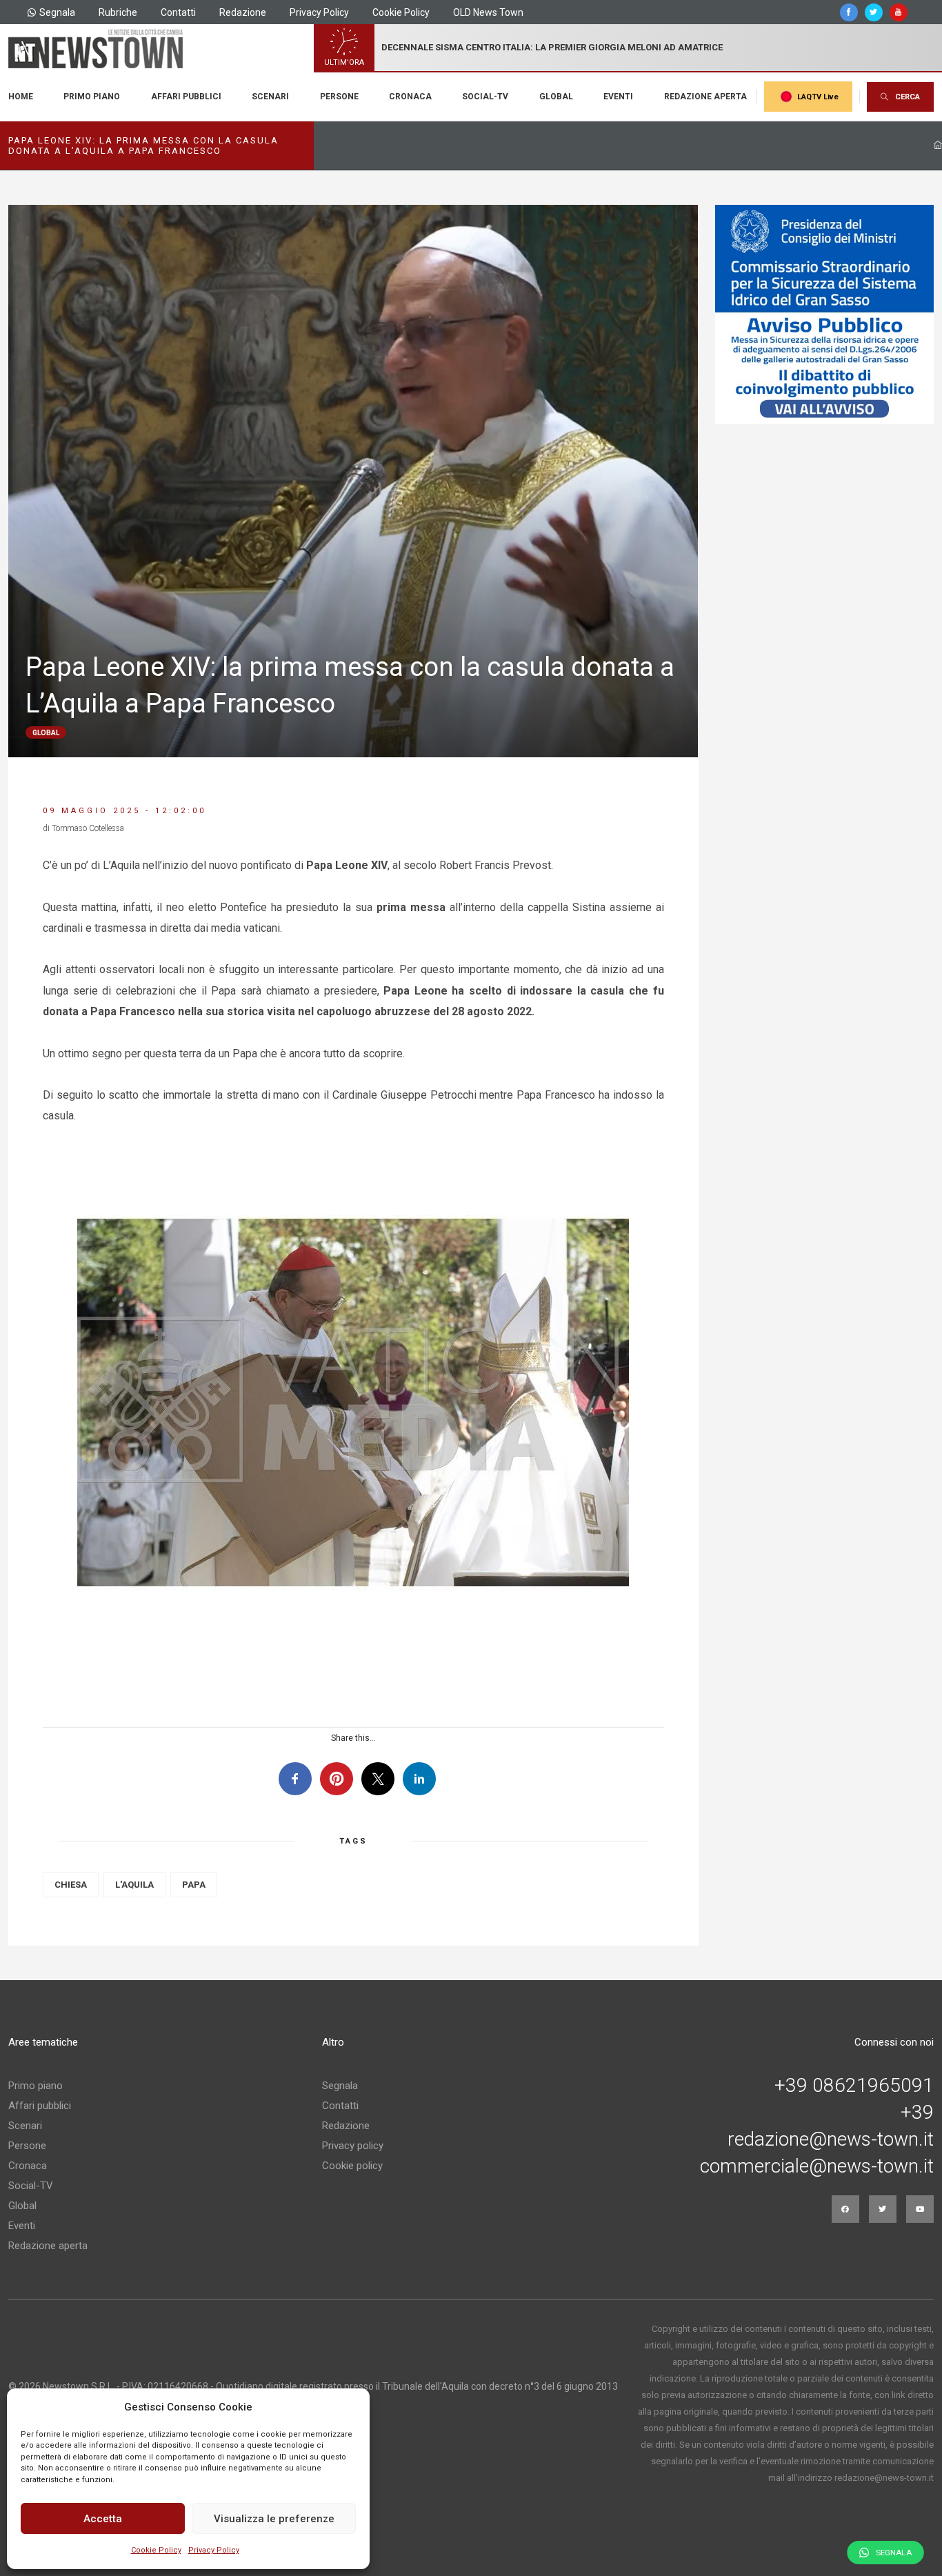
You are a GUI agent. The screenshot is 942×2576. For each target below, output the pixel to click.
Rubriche (118, 12)
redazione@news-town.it (831, 2139)
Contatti (178, 12)
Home (21, 97)
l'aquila (134, 1885)
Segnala (57, 12)
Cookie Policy (156, 2550)
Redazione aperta (705, 97)
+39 (917, 2113)
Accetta (103, 2519)
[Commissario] (825, 314)
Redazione (243, 12)
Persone (339, 97)
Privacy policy (353, 2146)
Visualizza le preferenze (274, 2519)
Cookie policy (352, 2166)
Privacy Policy (214, 2550)
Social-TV (485, 97)
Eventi (618, 97)
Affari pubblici (186, 97)
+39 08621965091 (854, 2086)
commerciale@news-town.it (817, 2166)
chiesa (71, 1885)
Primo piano (92, 97)
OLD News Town (488, 12)
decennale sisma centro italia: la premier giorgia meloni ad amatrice (552, 47)
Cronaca (410, 97)
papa (194, 1885)
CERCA (908, 97)
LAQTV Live (818, 97)
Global (556, 97)
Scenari (270, 97)
